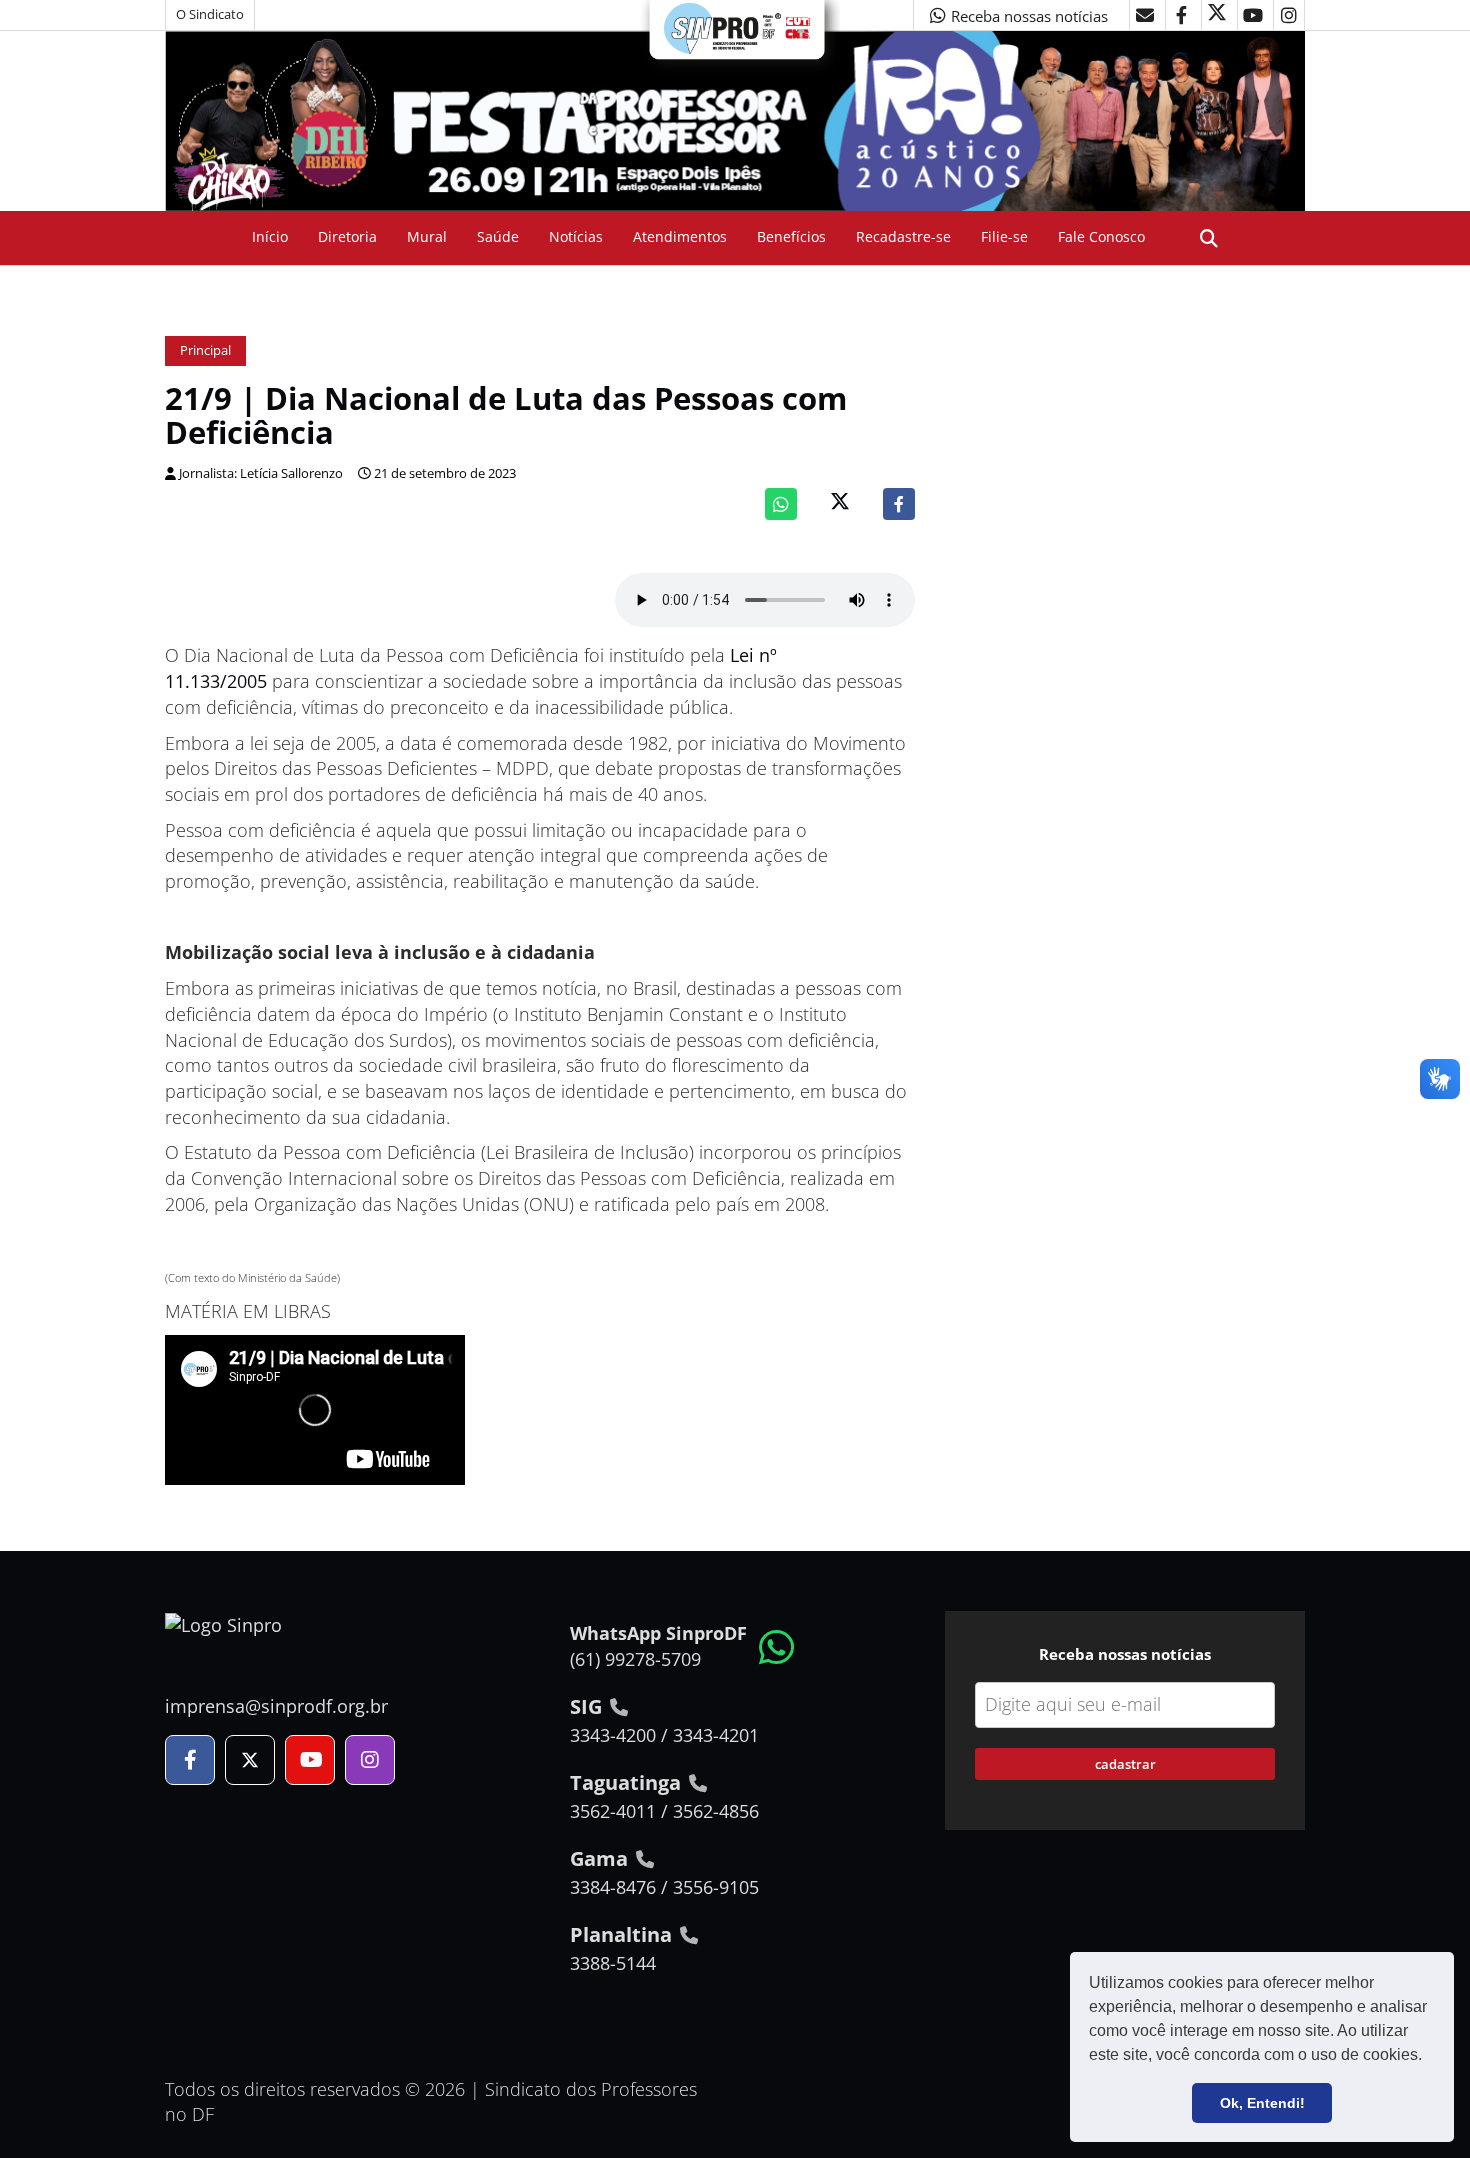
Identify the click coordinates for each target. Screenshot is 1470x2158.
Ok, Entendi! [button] (1262, 2103)
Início (270, 236)
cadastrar (1125, 1764)
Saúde (498, 236)
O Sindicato (210, 14)
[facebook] (1181, 15)
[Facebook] (899, 504)
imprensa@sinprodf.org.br (276, 1706)
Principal (205, 350)
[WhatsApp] (781, 504)
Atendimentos (680, 236)
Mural (427, 236)
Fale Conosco (1101, 236)
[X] (1217, 15)
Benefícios (791, 236)
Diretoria (347, 236)
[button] (1429, 2057)
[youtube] (1253, 15)
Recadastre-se (903, 236)
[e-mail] (1145, 15)
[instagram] (1289, 15)
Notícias (576, 236)
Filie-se (1004, 236)
